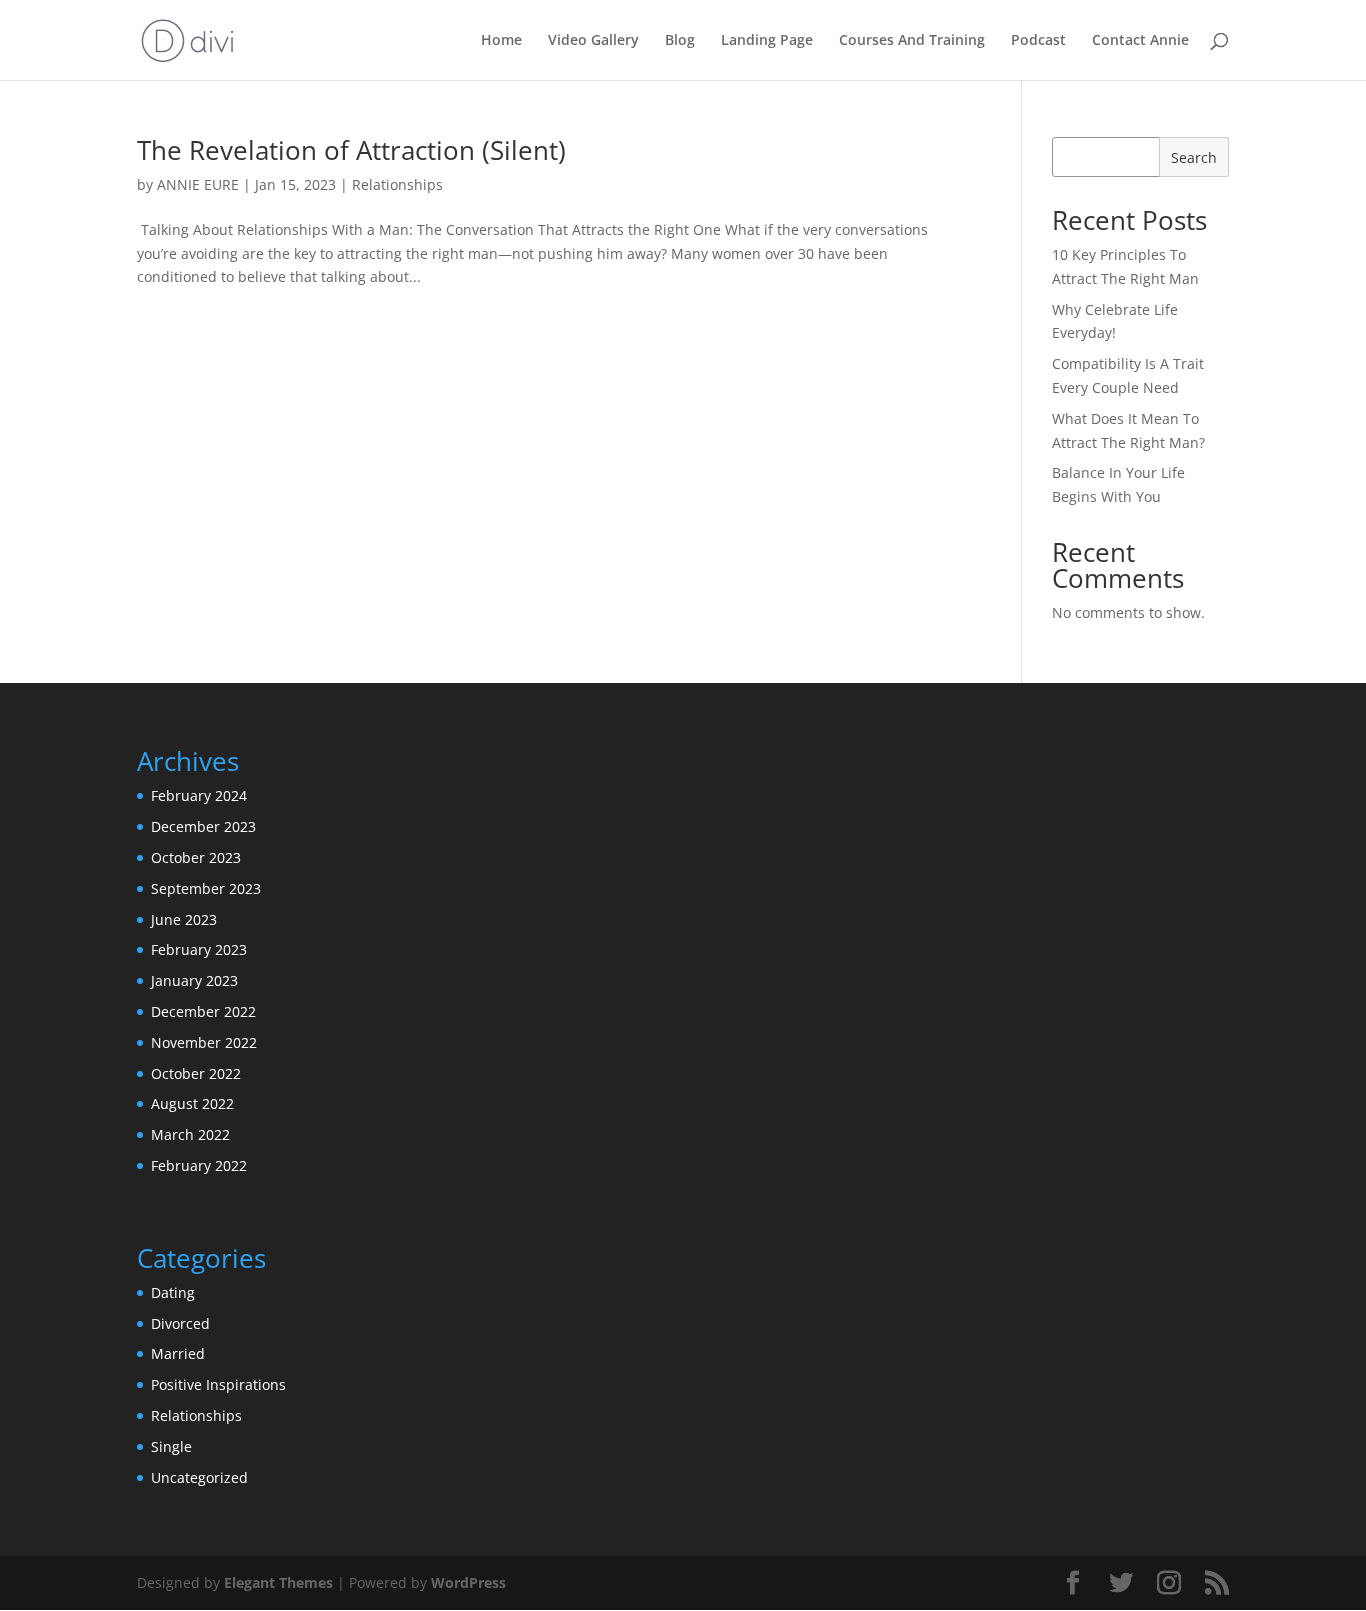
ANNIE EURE (198, 184)
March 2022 (190, 1134)
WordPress (468, 1582)
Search (1194, 157)
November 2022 (204, 1042)
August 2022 (192, 1103)
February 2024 (199, 795)
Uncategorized (199, 1477)
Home (501, 41)
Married (178, 1353)
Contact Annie (1140, 41)
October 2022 (196, 1073)
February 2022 (199, 1165)
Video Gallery (593, 41)
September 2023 (206, 888)
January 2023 (194, 980)
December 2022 (203, 1011)
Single (171, 1446)
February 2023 (199, 949)
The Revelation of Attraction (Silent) (351, 150)
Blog (680, 41)
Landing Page (767, 41)
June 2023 (184, 919)
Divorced (180, 1323)
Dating (173, 1292)
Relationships (397, 184)
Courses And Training (912, 41)
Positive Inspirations (218, 1384)
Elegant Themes (278, 1582)
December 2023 (203, 826)
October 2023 (196, 857)
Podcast (1038, 41)
